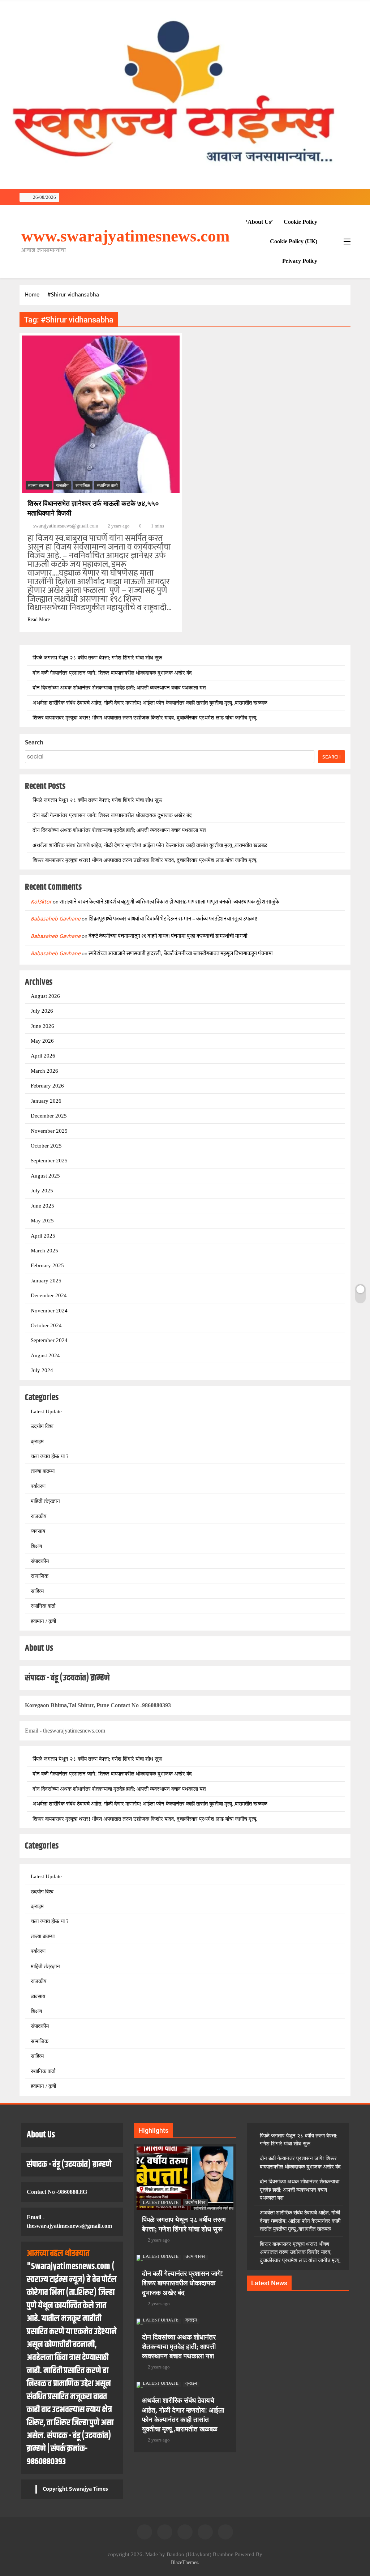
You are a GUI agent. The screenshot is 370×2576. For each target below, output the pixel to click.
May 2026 (42, 1041)
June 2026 (42, 1026)
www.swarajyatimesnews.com (125, 236)
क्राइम (37, 1441)
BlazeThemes (184, 2562)
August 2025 (45, 1176)
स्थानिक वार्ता (107, 486)
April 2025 (43, 1236)
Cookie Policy (300, 222)
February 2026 (47, 1086)
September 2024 (49, 1340)
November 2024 (49, 1311)
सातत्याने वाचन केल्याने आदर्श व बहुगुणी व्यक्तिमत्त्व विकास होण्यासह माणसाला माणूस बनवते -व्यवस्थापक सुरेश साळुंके (169, 902)
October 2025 (46, 1146)
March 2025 (44, 1251)
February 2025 (47, 1265)
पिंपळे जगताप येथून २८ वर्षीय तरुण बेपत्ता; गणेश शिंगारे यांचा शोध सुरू (97, 658)
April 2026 (43, 1056)
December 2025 (49, 1116)
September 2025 (49, 1161)
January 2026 (46, 1101)
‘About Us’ (259, 222)
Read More (39, 620)
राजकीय (62, 486)
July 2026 (42, 1011)
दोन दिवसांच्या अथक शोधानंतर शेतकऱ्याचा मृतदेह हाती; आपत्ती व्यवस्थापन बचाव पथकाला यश (119, 688)
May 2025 (42, 1221)
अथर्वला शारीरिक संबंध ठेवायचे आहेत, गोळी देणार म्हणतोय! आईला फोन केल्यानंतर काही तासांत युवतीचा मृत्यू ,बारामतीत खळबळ (150, 703)
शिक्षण (36, 1546)
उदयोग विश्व (42, 1426)
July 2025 (42, 1191)
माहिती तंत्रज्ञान (45, 1501)
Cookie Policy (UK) (294, 241)
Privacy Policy (300, 261)
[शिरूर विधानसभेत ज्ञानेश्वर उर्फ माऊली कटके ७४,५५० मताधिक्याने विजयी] (101, 414)
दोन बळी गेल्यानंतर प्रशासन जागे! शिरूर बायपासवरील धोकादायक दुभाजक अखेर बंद (112, 673)
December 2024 (49, 1295)
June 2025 (42, 1206)
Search (34, 743)
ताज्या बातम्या (39, 486)
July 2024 (42, 1370)
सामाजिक (83, 486)
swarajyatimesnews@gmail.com (66, 526)
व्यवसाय (38, 1531)
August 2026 (45, 996)
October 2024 (46, 1325)
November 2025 (49, 1131)
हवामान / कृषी (43, 1621)
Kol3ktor (41, 902)
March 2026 (44, 1071)
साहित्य (37, 1591)
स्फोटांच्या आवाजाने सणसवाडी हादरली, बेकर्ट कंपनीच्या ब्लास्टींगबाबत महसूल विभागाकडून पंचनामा (181, 954)
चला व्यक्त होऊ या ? (50, 1456)
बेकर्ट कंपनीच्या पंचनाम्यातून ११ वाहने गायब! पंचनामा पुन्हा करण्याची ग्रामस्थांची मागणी (168, 936)
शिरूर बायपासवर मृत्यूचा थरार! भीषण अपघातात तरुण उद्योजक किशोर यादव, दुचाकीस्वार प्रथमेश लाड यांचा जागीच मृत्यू (144, 718)
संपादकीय (40, 1561)
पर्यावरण (38, 1486)
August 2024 (45, 1355)
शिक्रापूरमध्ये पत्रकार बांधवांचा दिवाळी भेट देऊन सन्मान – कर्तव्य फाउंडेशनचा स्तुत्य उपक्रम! (173, 919)
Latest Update (46, 1411)
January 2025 (46, 1281)
